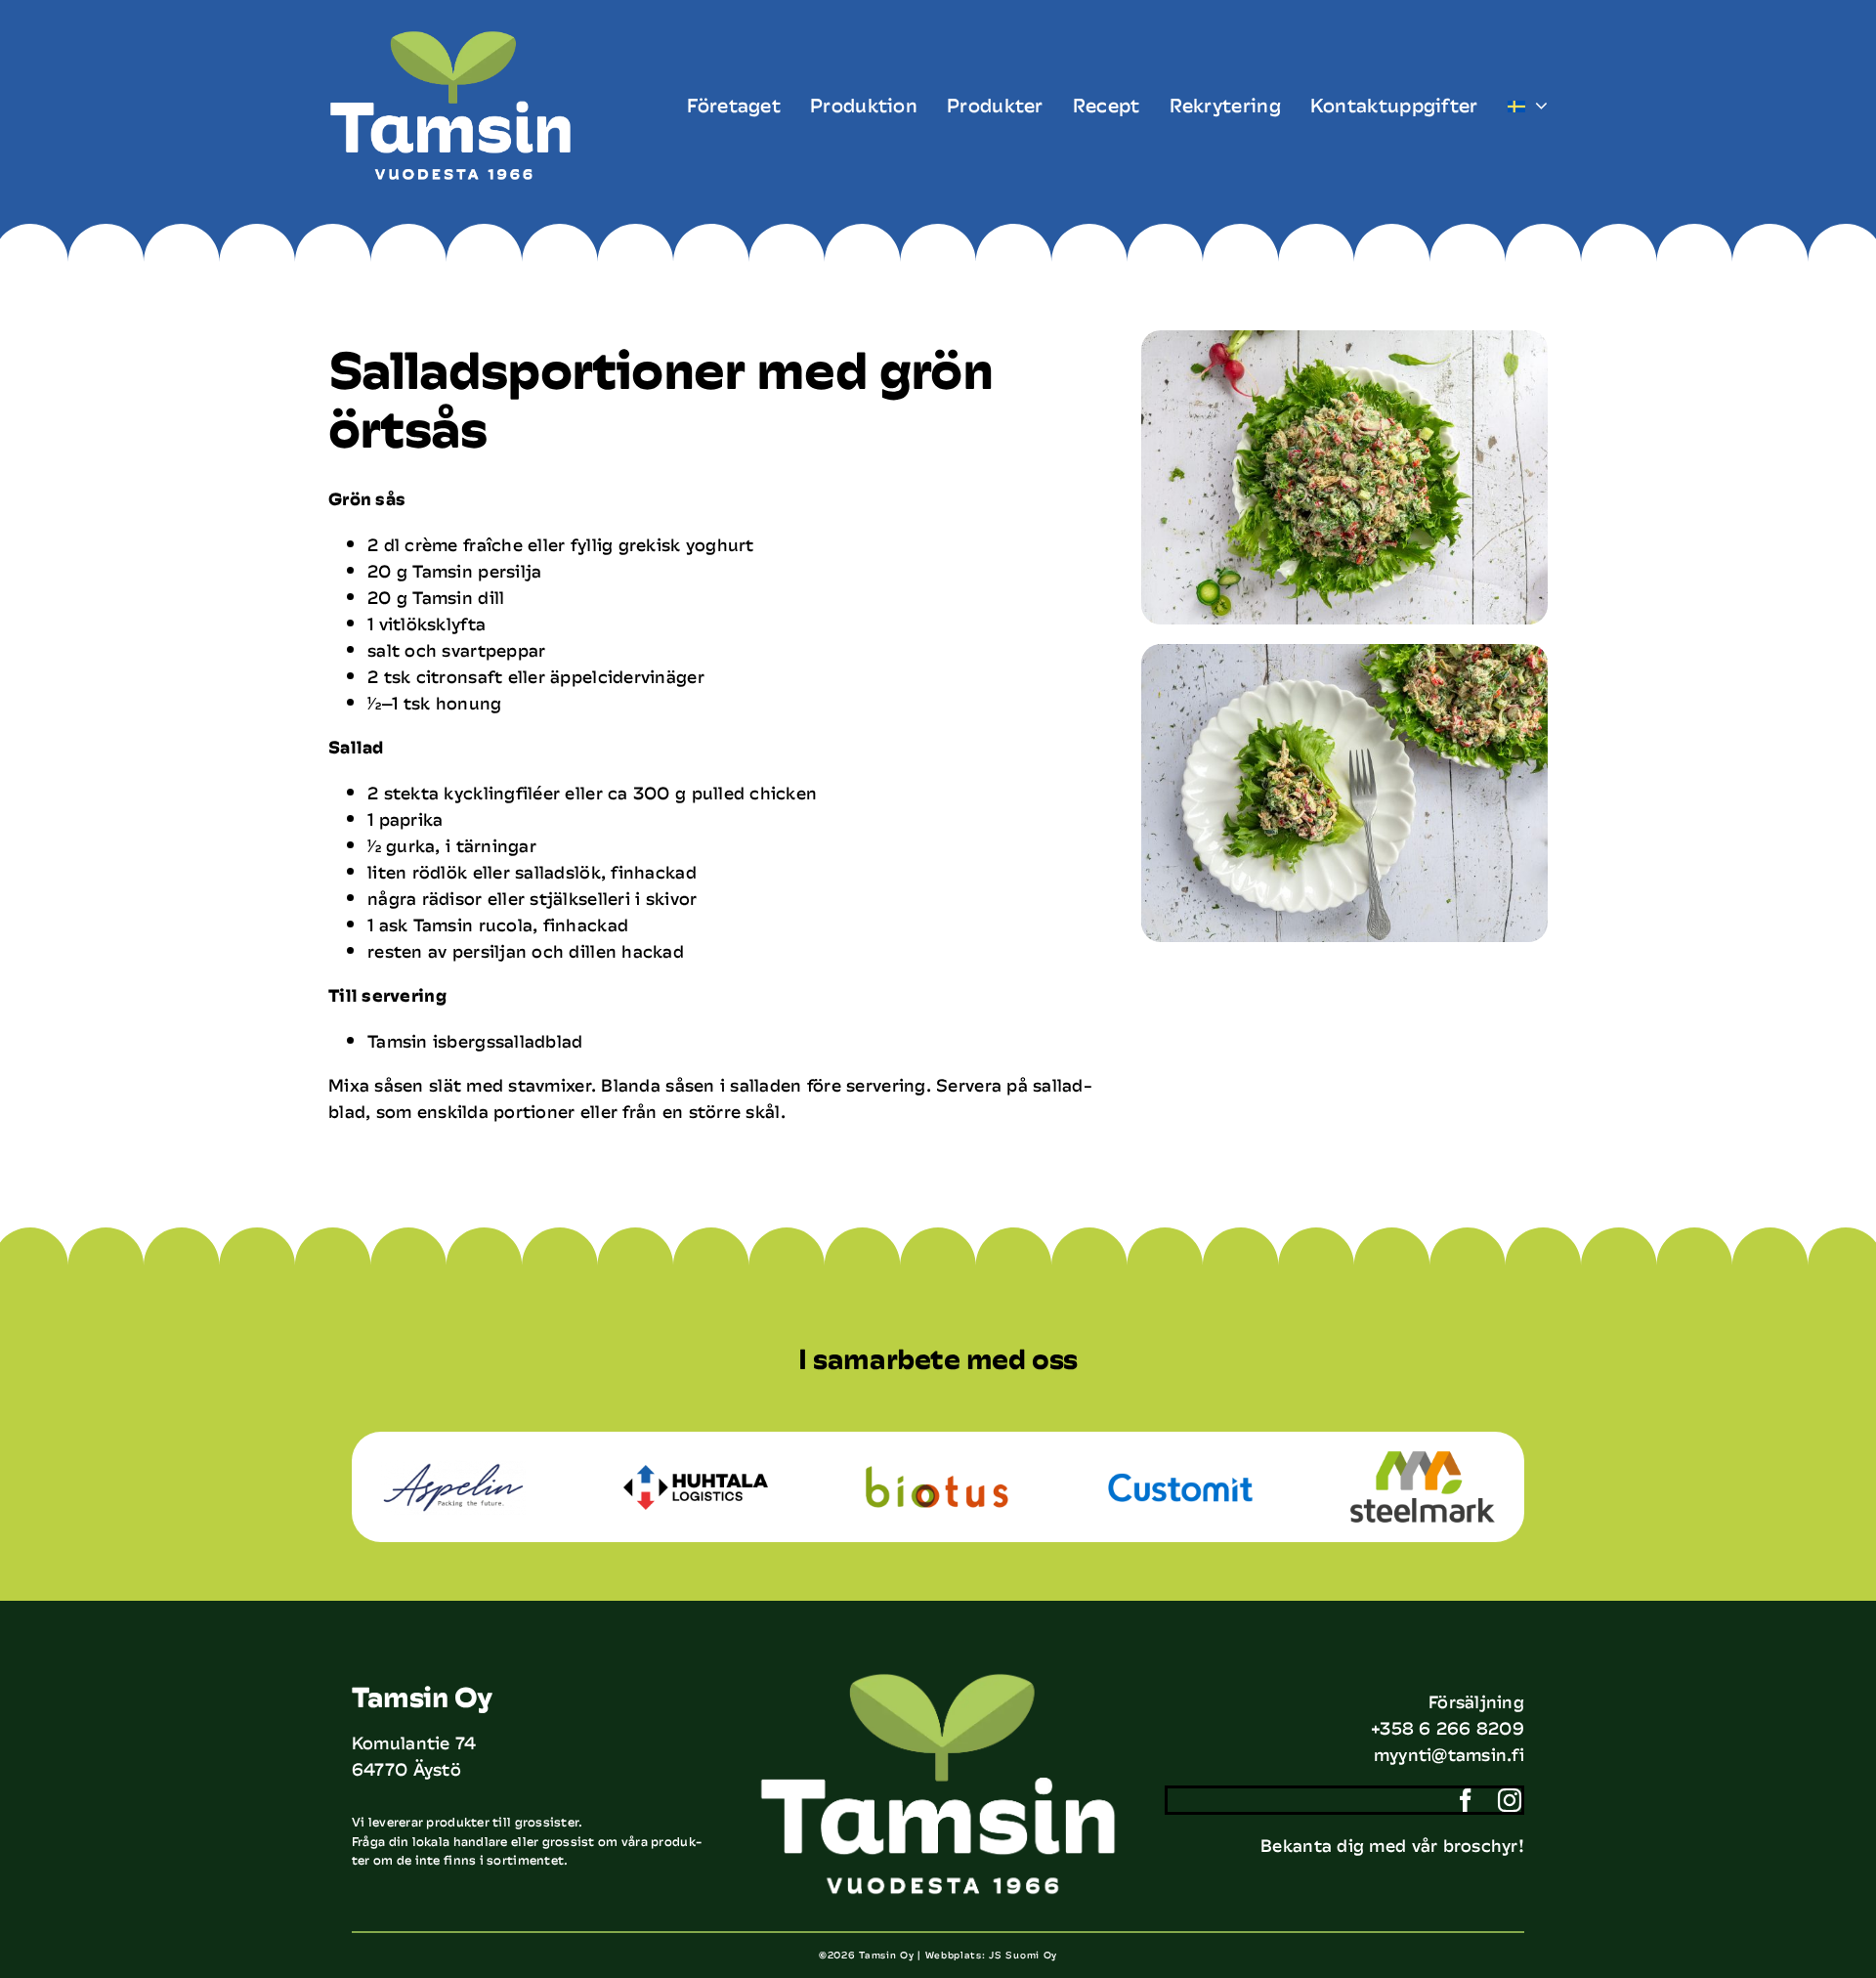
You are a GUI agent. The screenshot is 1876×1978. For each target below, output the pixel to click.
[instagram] (1510, 1800)
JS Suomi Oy (1023, 1955)
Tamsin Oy (886, 1955)
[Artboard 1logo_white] (450, 38)
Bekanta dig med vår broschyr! (1392, 1845)
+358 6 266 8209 (1448, 1728)
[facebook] (1466, 1800)
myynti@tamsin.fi (1449, 1754)
